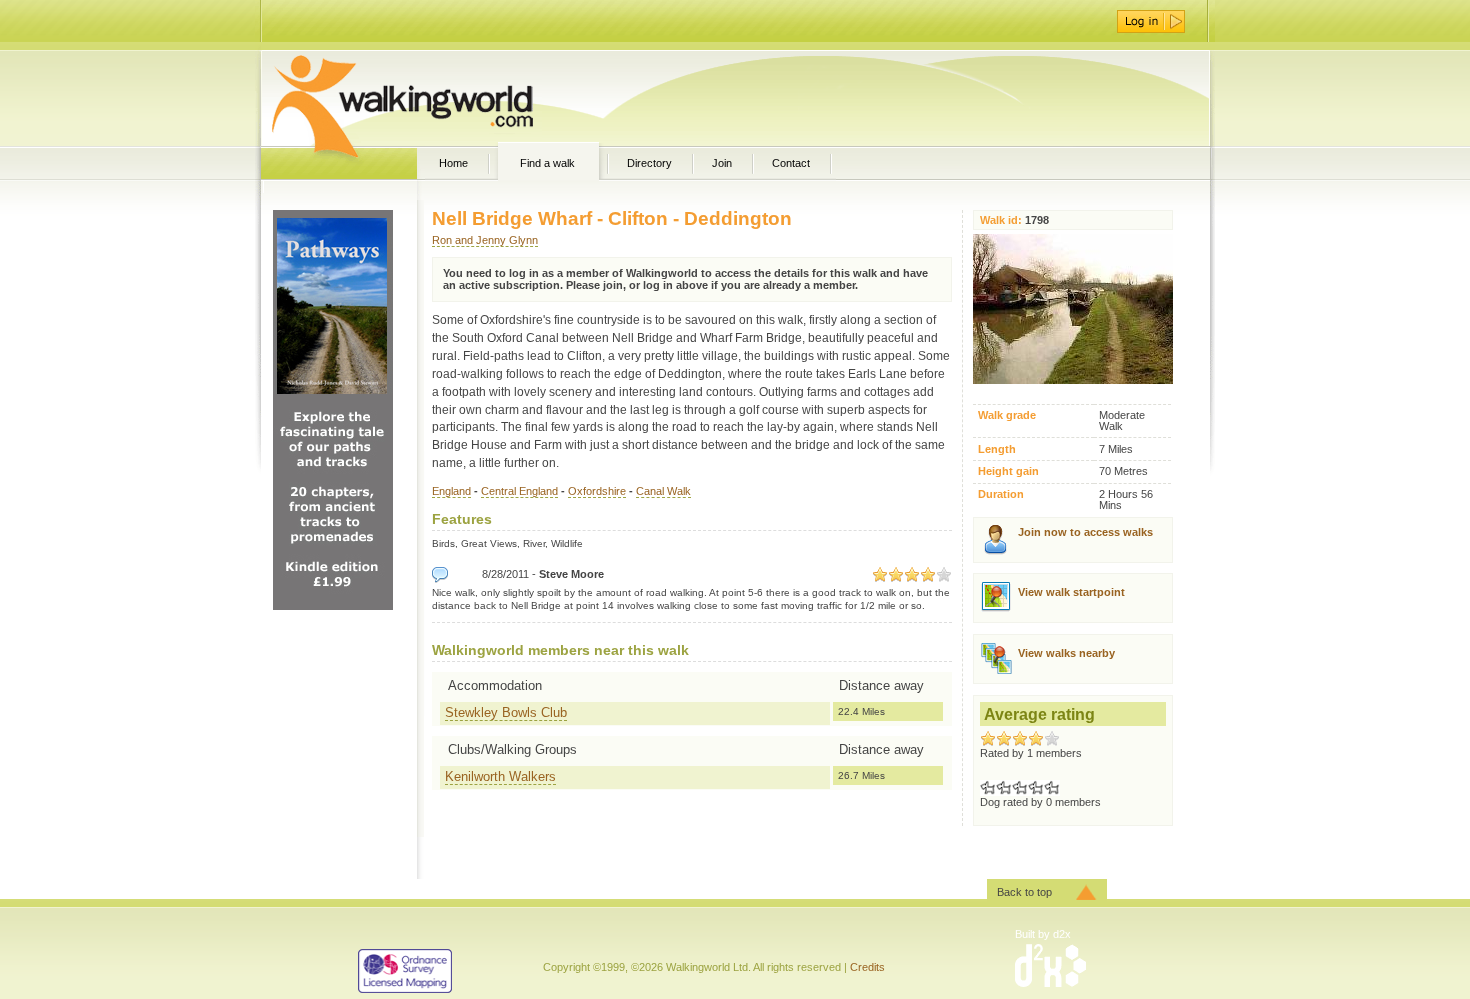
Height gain (1008, 471)
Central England (519, 491)
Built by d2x (1043, 934)
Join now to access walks (1085, 532)
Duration (1001, 494)
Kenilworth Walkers (500, 776)
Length (997, 449)
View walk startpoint (1071, 592)
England (451, 491)
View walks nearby (1066, 653)
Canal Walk (663, 491)
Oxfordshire (597, 491)
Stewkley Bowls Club (506, 712)
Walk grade (1007, 415)
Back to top (1024, 892)
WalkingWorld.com (437, 98)
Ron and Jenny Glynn (485, 240)
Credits (867, 967)
